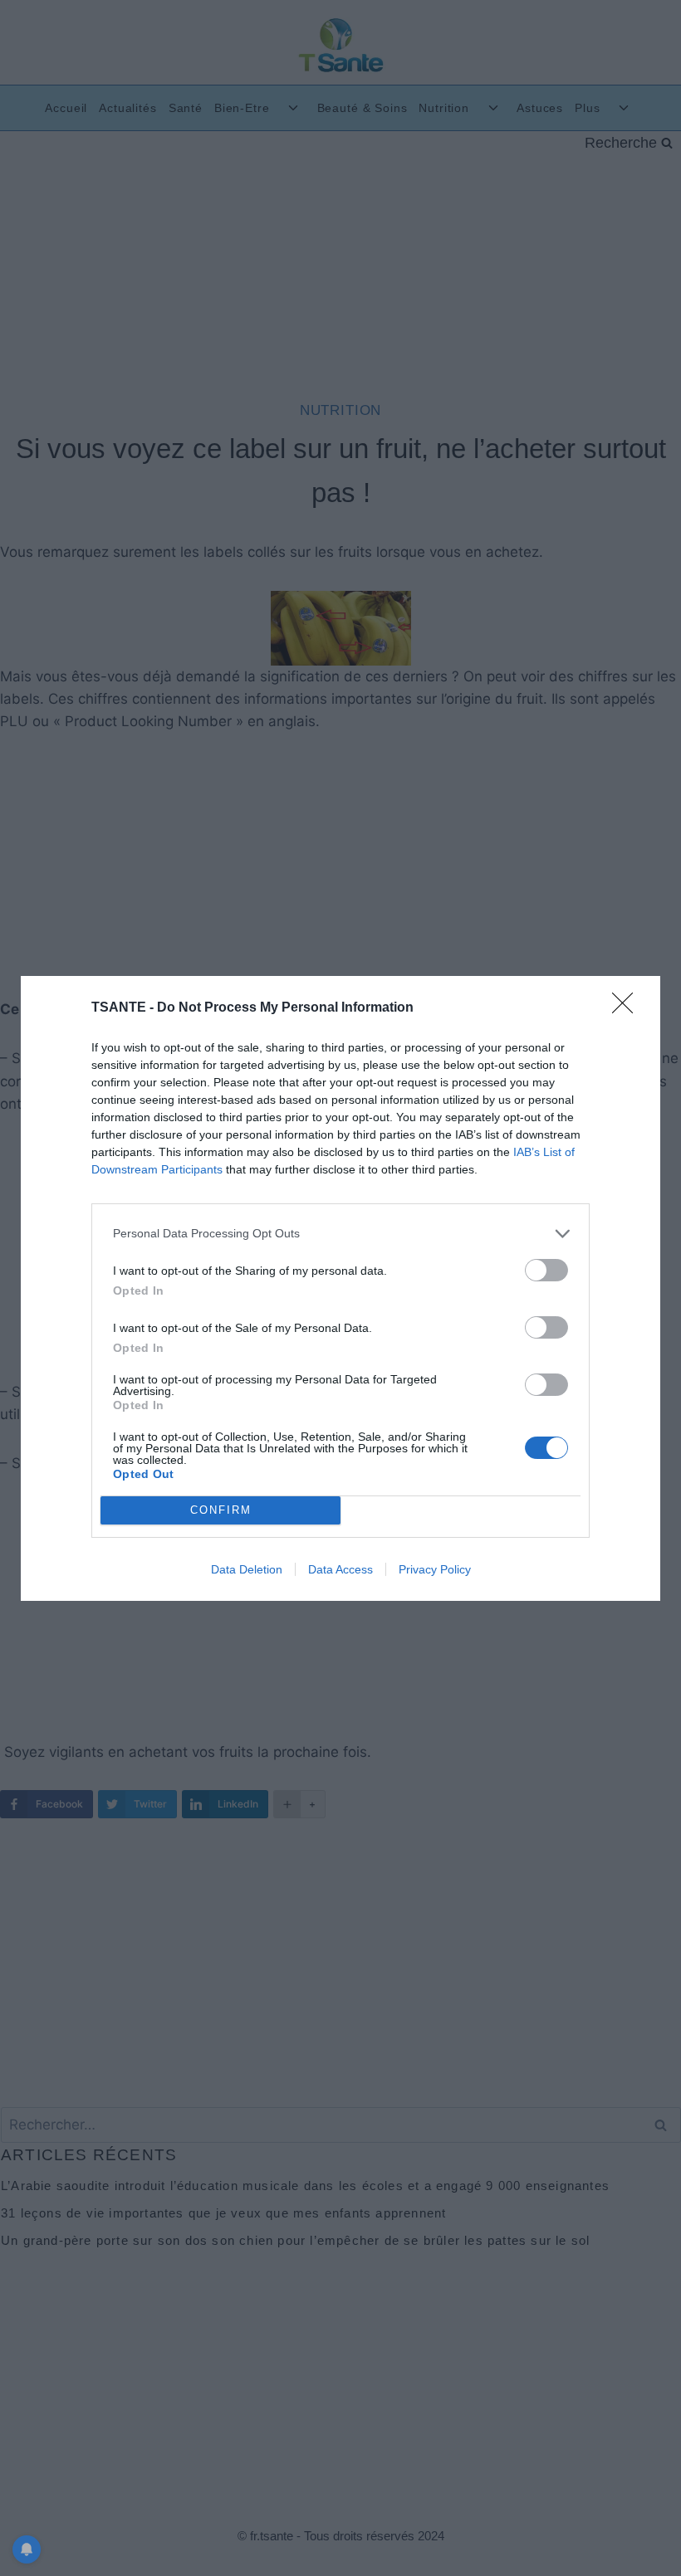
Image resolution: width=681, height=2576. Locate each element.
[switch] (546, 1270)
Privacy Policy (435, 1569)
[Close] (628, 1008)
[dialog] (340, 1288)
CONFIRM (221, 1510)
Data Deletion (247, 1569)
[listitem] (340, 1234)
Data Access (340, 1569)
